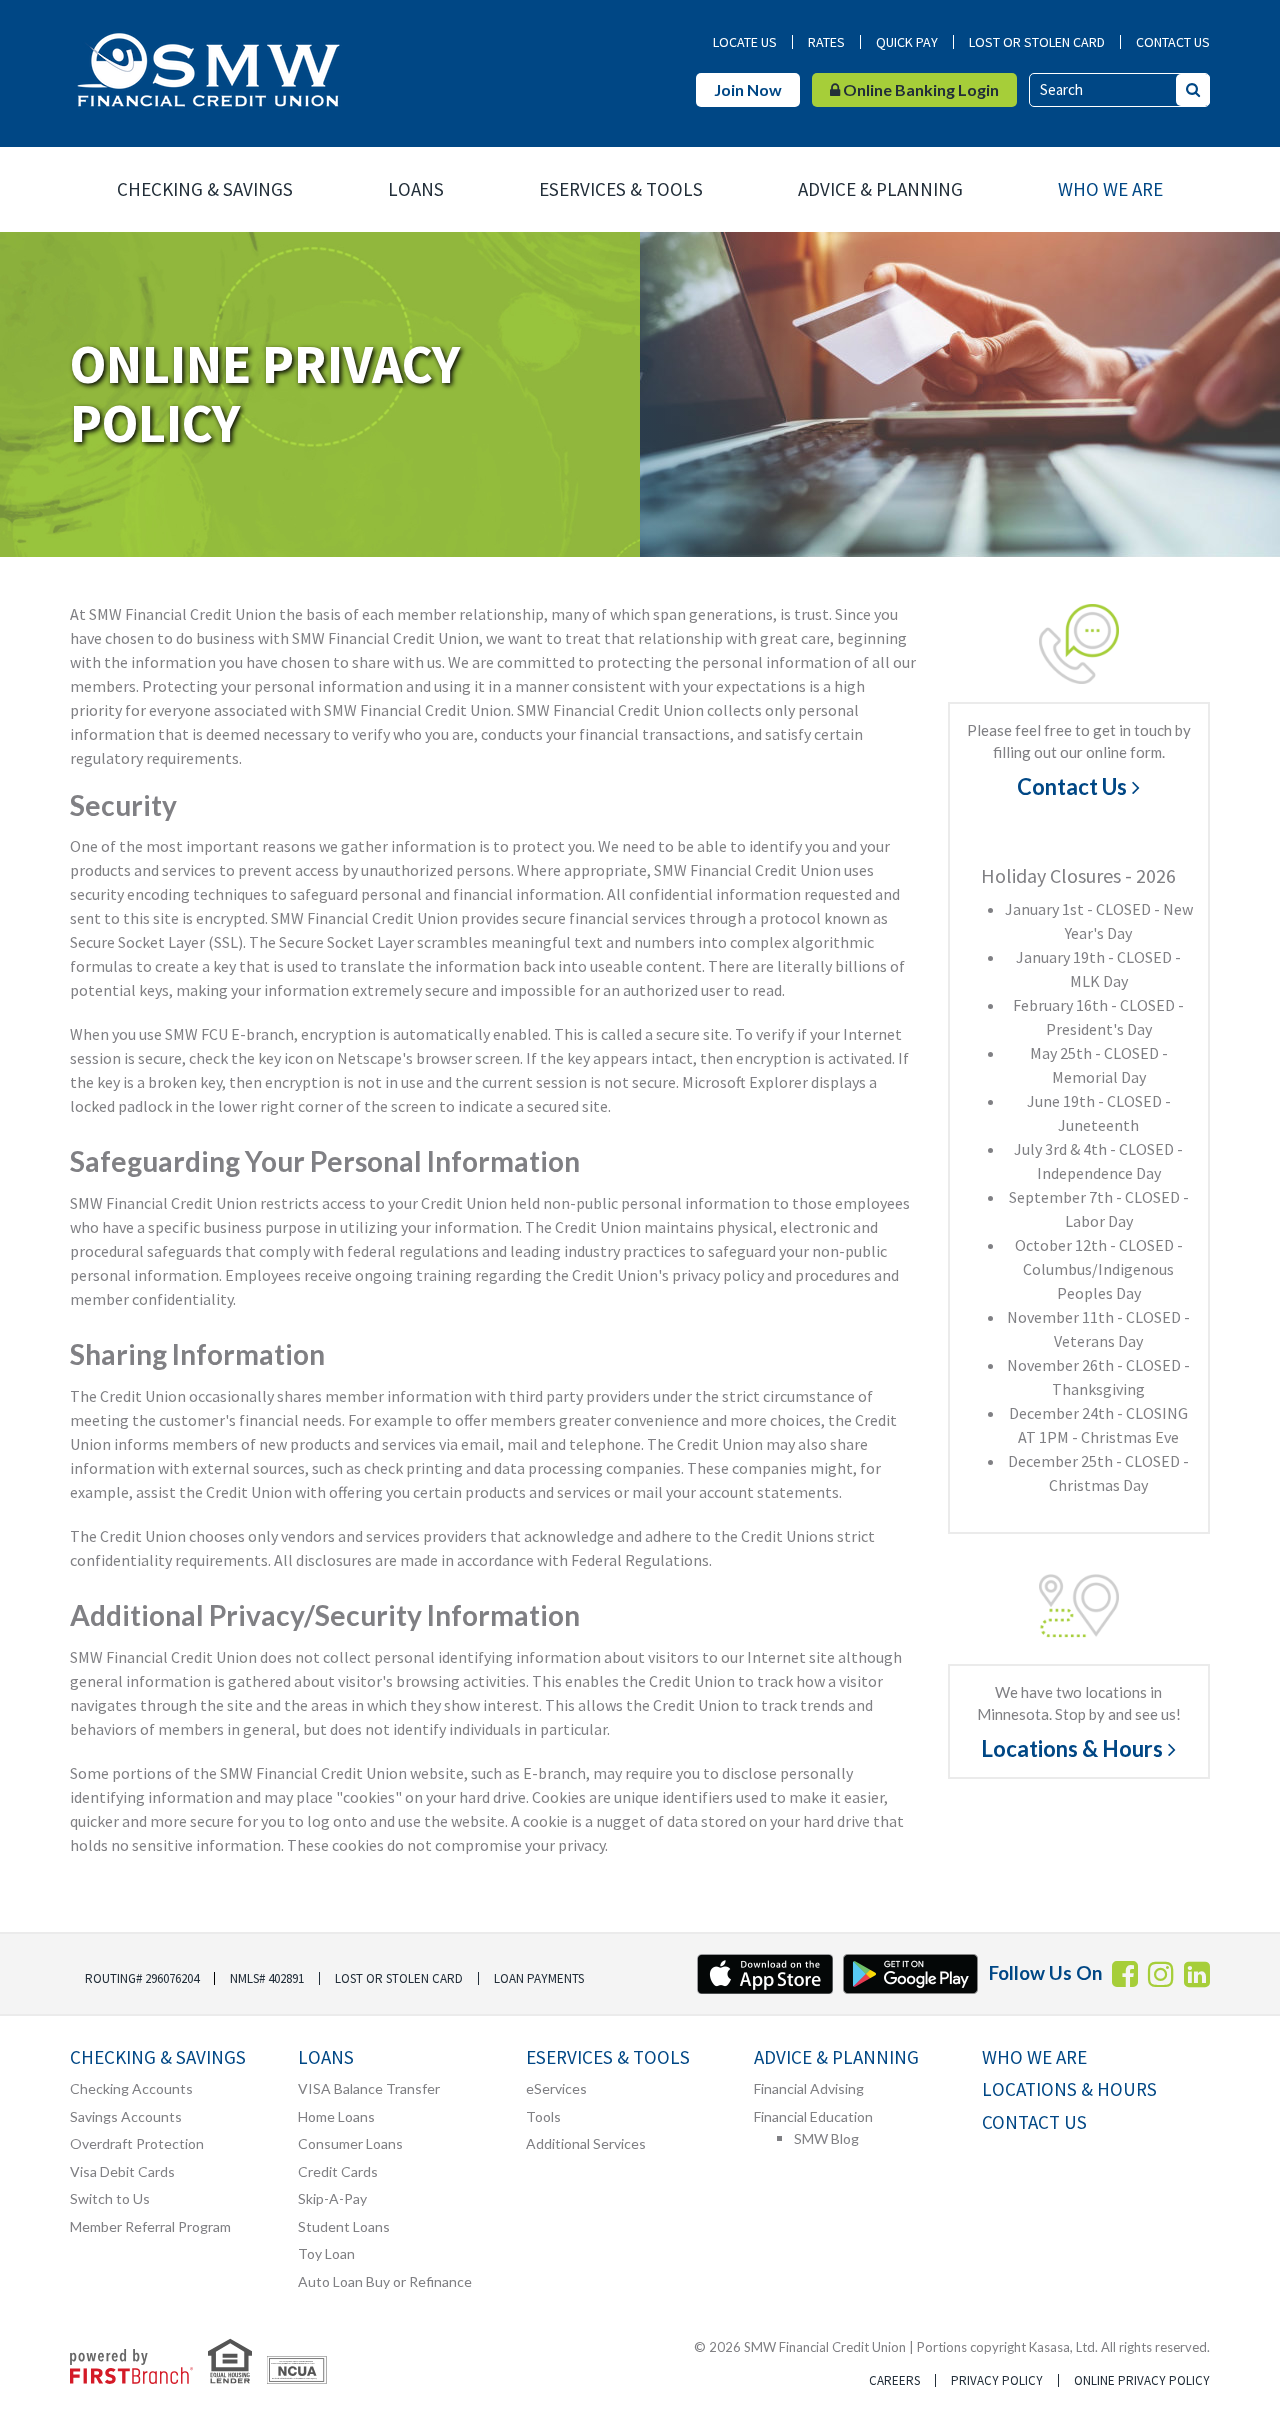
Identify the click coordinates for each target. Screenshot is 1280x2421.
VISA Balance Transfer (369, 2088)
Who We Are (1110, 189)
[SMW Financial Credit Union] (207, 67)
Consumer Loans (350, 2143)
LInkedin (1197, 1974)
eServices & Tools (621, 189)
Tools (543, 2116)
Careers (894, 2380)
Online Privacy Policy (1142, 2380)
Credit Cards (338, 2171)
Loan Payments (539, 1978)
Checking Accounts (131, 2088)
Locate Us (745, 42)
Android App (911, 1974)
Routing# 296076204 (142, 1978)
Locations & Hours (1072, 1749)
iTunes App (765, 1974)
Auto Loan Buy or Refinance (385, 2281)
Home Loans (336, 2116)
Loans (416, 189)
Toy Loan (326, 2253)
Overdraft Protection (137, 2143)
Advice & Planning (880, 189)
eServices (556, 2088)
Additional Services (586, 2143)
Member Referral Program (150, 2226)
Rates (826, 42)
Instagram (1161, 1974)
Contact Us (1173, 42)
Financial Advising (809, 2088)
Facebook (1125, 1974)
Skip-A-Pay (332, 2198)
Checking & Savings (205, 189)
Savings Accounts (126, 2116)
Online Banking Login (919, 89)
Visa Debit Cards (122, 2171)
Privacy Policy (997, 2380)
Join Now (748, 89)
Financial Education (813, 2116)
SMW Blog (826, 2138)
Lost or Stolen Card (1037, 42)
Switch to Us (110, 2198)
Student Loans (344, 2226)
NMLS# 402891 (267, 1978)
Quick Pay (907, 42)
